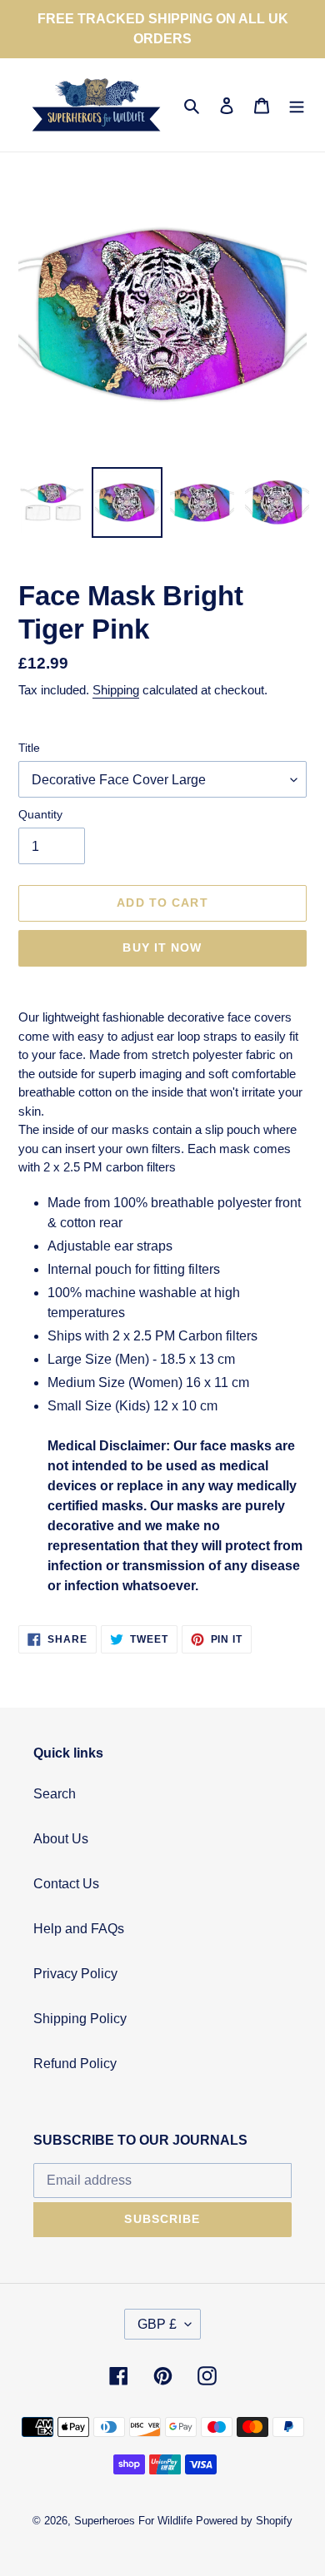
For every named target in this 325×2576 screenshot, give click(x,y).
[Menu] (297, 105)
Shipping (116, 690)
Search (55, 1794)
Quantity (40, 814)
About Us (61, 1839)
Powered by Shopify (244, 2521)
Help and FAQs (79, 1929)
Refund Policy (75, 2064)
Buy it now (162, 947)
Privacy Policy (75, 1974)
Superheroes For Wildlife (133, 2521)
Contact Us (66, 1884)
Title (29, 748)
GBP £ (157, 2324)
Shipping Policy (80, 2019)
